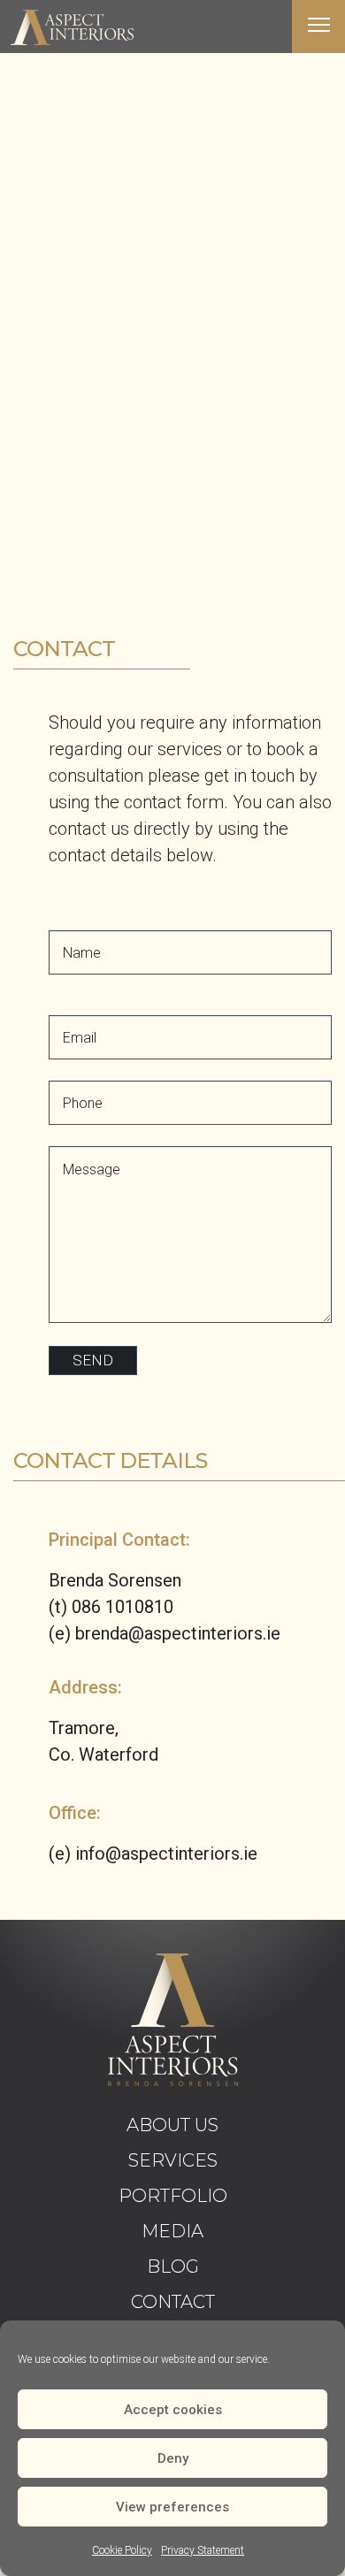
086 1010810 (123, 1607)
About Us (172, 2125)
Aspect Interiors (72, 27)
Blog (173, 2266)
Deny (173, 2458)
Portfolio (173, 2196)
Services (173, 2160)
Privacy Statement (203, 2550)
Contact (173, 2302)
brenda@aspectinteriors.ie (178, 1633)
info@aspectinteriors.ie (166, 1854)
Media (172, 2231)
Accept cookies (173, 2410)
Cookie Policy (122, 2550)
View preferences (172, 2507)
